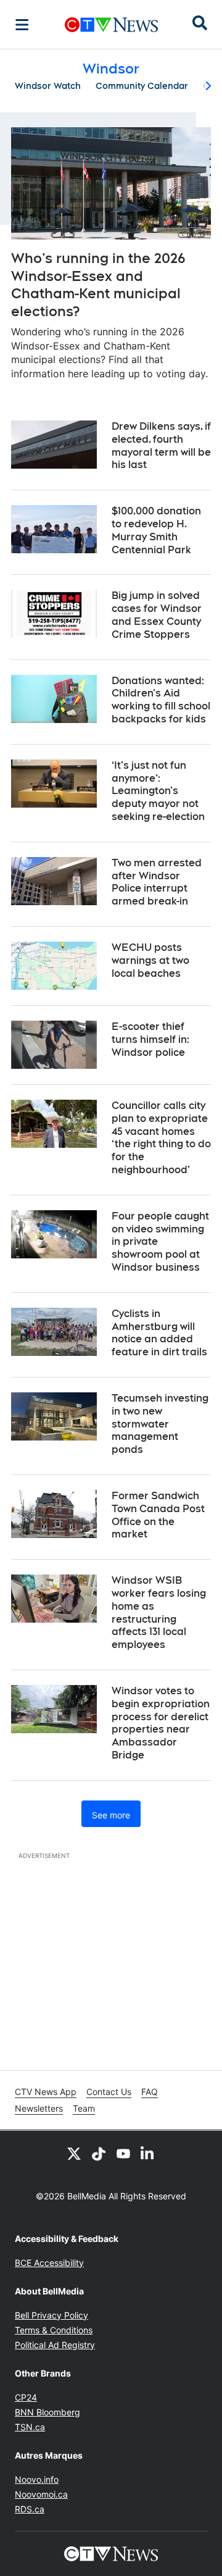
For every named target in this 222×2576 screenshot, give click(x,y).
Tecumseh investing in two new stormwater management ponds (160, 1424)
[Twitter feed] (74, 2153)
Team (84, 2108)
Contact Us (109, 2092)
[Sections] (22, 25)
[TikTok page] (99, 2153)
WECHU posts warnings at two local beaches (150, 960)
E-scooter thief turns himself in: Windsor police (150, 1039)
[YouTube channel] (123, 2153)
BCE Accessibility (49, 2263)
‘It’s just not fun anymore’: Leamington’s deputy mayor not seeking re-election (158, 791)
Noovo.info (37, 2479)
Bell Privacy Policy (51, 2315)
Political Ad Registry (55, 2345)
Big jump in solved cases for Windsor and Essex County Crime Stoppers (157, 615)
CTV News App (46, 2092)
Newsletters (39, 2108)
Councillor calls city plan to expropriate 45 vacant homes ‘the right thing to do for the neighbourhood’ (161, 1138)
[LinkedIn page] (148, 2153)
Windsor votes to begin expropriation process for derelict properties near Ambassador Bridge (161, 1723)
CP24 (26, 2397)
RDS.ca (30, 2509)
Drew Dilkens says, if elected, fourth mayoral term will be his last (161, 445)
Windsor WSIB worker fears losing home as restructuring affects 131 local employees (159, 1612)
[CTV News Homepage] (111, 25)
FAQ (150, 2092)
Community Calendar (142, 86)
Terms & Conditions (54, 2330)
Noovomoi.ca (41, 2494)
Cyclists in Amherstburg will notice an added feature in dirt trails (159, 1333)
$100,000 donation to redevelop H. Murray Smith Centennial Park (156, 530)
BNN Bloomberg (47, 2412)
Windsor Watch (48, 86)
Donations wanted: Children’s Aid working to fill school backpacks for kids (161, 700)
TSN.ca (30, 2427)
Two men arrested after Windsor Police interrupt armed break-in (157, 882)
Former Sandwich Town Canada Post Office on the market (158, 1515)
